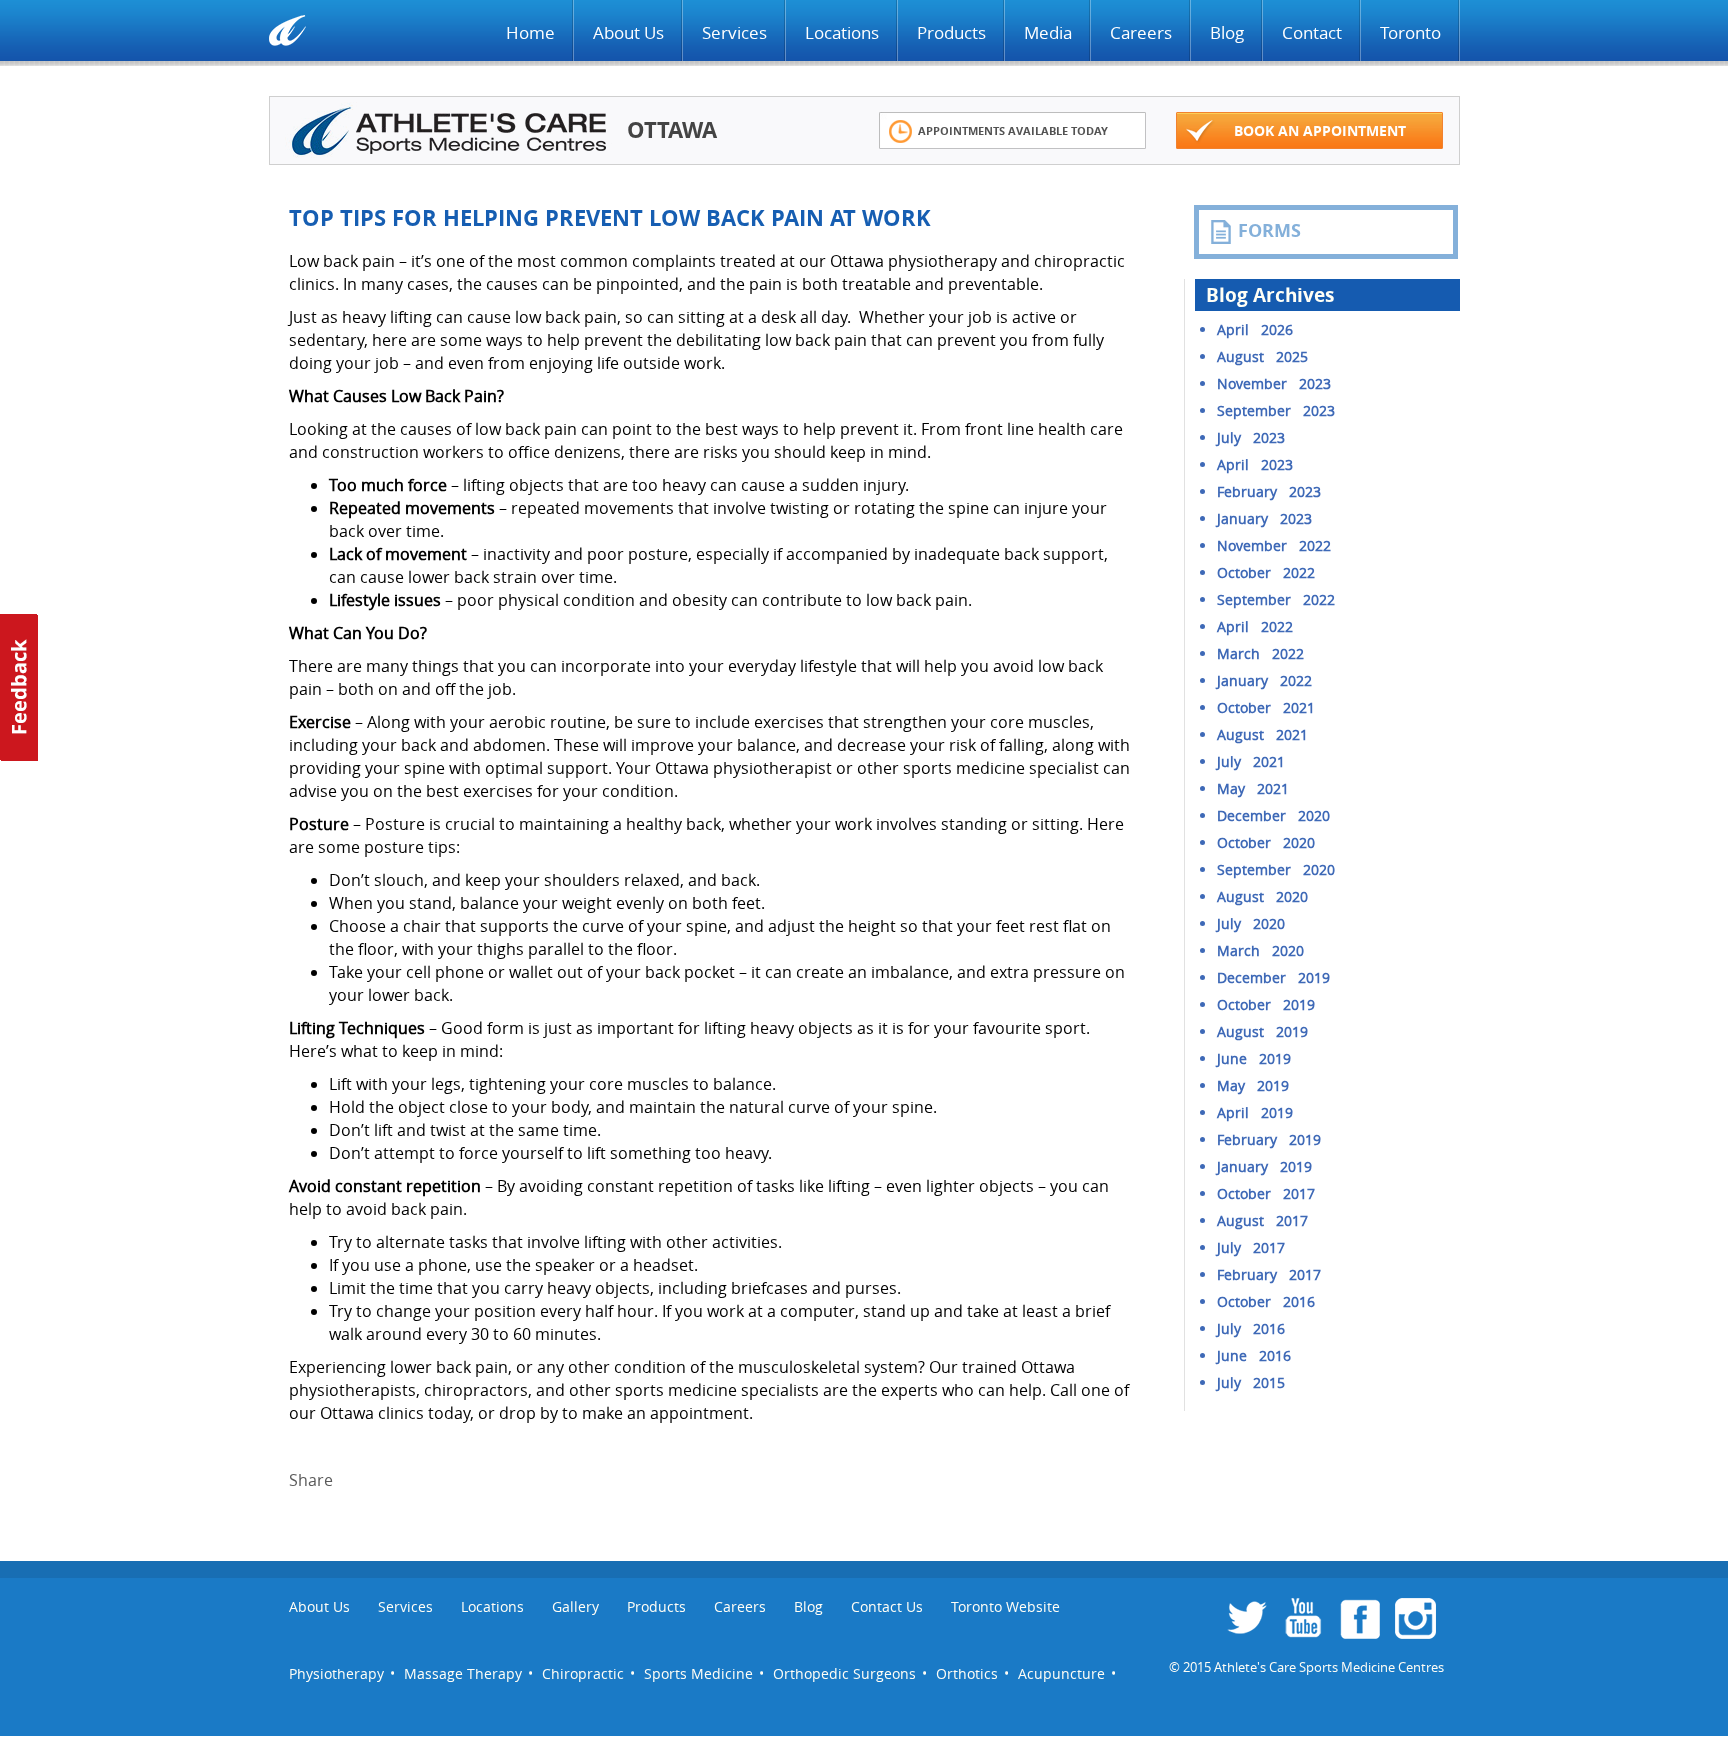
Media (1048, 32)
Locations (842, 32)
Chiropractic (583, 1673)
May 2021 (1253, 788)
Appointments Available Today (1013, 130)
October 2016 (1266, 1301)
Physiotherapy (336, 1673)
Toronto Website (1005, 1606)
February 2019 (1269, 1139)
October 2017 (1266, 1193)
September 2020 (1276, 869)
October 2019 (1266, 1004)
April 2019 (1255, 1112)
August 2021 (1262, 734)
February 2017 (1269, 1274)
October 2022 (1266, 572)
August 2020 (1262, 896)
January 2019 (1264, 1166)
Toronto (1410, 32)
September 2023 (1276, 410)
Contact (1312, 32)
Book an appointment (1320, 130)
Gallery (575, 1606)
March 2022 (1260, 653)
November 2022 (1274, 545)
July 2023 (1251, 437)
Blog (1227, 32)
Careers (1141, 32)
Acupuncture (1061, 1673)
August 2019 (1262, 1031)
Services (734, 32)
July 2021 (1251, 761)
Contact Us (887, 1606)
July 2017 (1251, 1247)
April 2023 (1255, 464)
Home (530, 32)
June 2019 (1254, 1058)
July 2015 (1251, 1382)
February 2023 (1269, 491)
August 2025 (1262, 356)
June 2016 (1254, 1355)
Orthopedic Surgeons (844, 1673)
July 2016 (1251, 1328)
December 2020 (1273, 815)
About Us (628, 32)
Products (951, 32)
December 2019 (1273, 977)
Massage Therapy (463, 1673)
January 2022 (1264, 680)
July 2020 (1251, 923)
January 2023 (1264, 518)
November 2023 (1274, 383)
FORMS (1269, 230)
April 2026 (1255, 329)
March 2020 (1260, 950)
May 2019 (1253, 1085)
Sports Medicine (698, 1673)
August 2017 (1262, 1220)
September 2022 (1276, 599)
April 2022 (1255, 626)
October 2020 (1266, 842)
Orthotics (967, 1673)
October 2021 (1266, 707)
